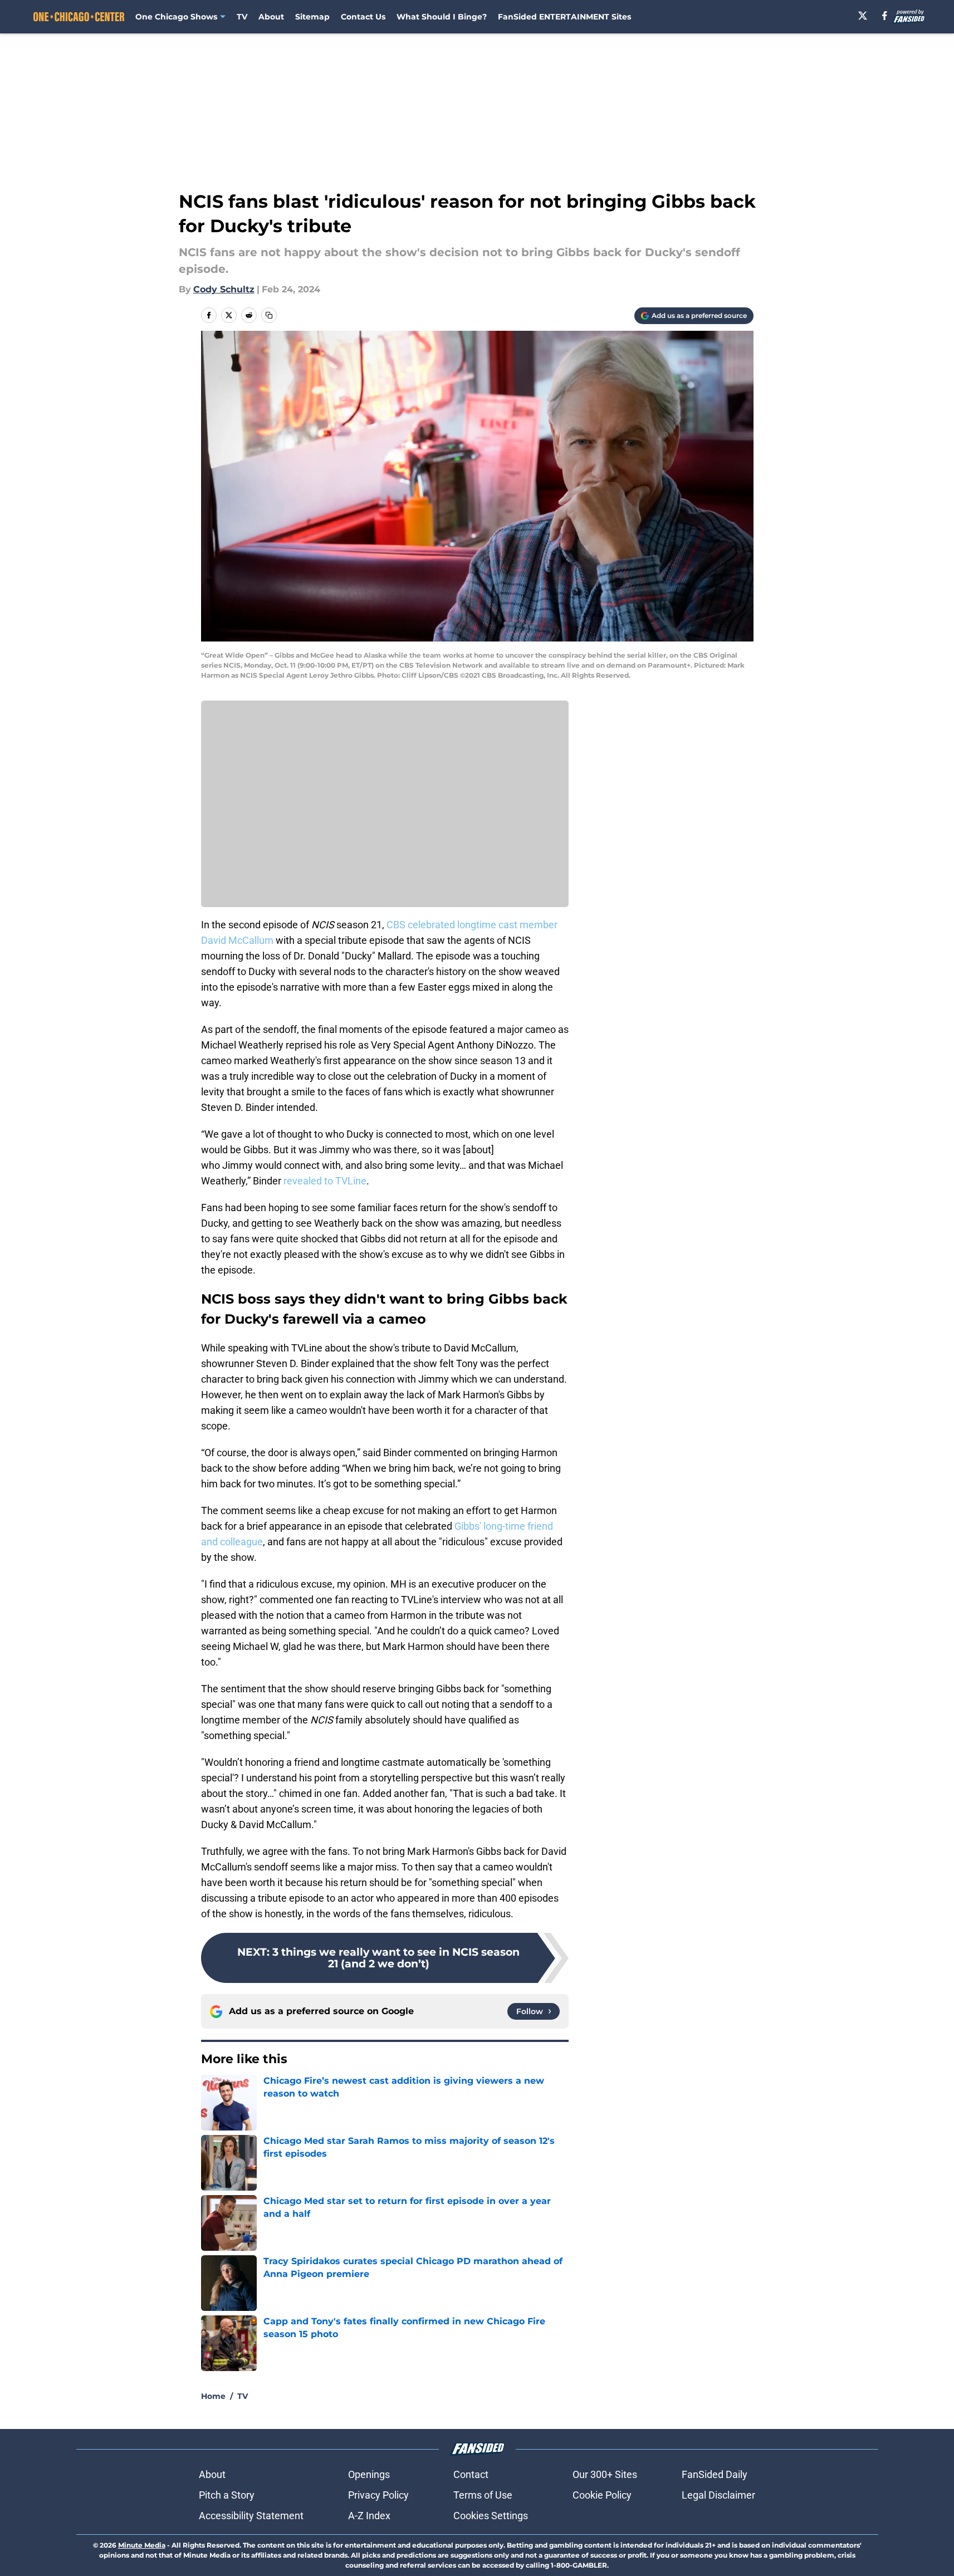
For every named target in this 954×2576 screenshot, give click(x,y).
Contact (471, 2474)
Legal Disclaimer (718, 2495)
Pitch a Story (227, 2495)
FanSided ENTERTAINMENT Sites (564, 17)
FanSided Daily (715, 2474)
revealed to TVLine (325, 1181)
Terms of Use (483, 2495)
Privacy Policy (378, 2495)
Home (213, 2396)
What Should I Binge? (442, 17)
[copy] (269, 315)
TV (242, 17)
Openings (369, 2474)
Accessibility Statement (251, 2516)
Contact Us (363, 17)
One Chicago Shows (176, 17)
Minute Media (142, 2545)
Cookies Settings (491, 2516)
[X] (863, 16)
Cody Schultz (224, 289)
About (271, 17)
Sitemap (312, 17)
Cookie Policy (602, 2495)
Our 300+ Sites (605, 2474)
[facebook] (885, 16)
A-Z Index (369, 2516)
